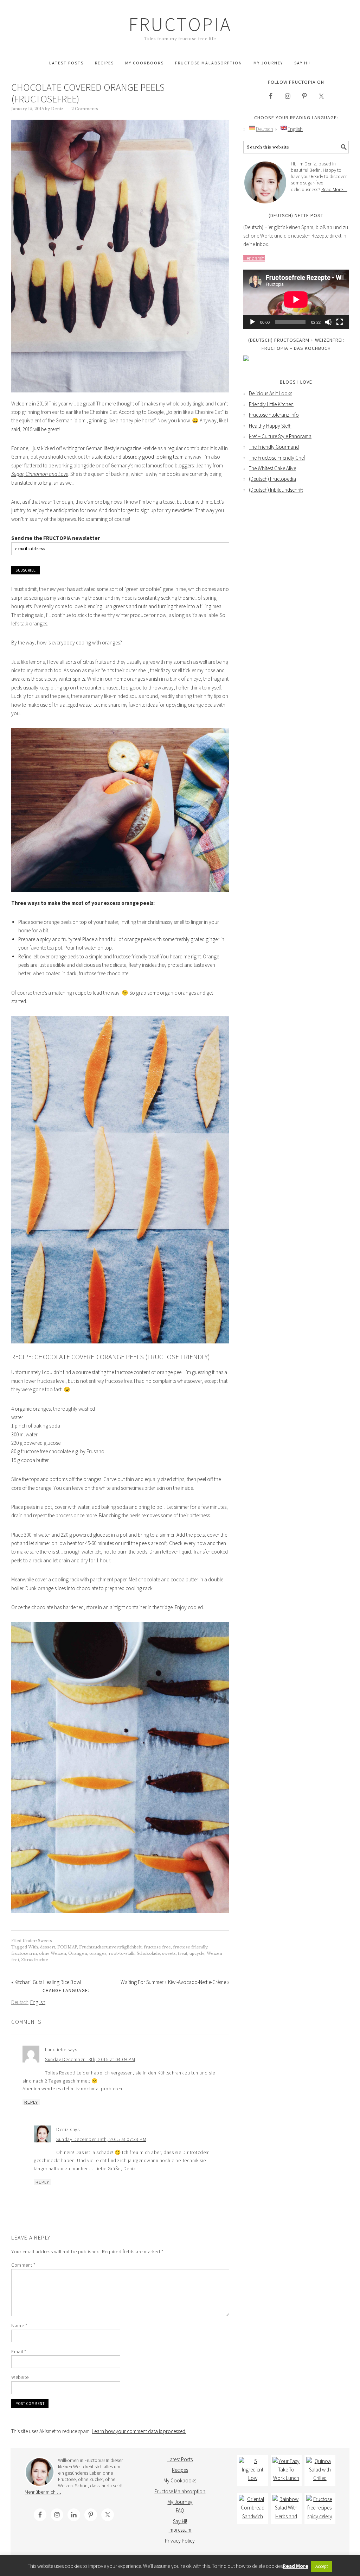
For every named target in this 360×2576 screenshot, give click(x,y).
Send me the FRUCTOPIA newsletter (56, 538)
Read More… (334, 189)
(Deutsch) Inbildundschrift (276, 490)
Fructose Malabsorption (180, 2491)
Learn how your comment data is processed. (139, 2431)
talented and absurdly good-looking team (139, 457)
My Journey (180, 2502)
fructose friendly (190, 1947)
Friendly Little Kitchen (271, 404)
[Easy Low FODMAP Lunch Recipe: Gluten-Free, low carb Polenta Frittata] (286, 2471)
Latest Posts (180, 2459)
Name (19, 2325)
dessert (48, 1947)
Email (19, 2351)
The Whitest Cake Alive (272, 468)
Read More (295, 2566)
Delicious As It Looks (271, 393)
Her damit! (254, 258)
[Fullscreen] (340, 322)
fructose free (157, 1947)
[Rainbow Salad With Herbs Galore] (286, 2509)
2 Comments (85, 109)
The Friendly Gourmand (274, 447)
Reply (31, 2102)
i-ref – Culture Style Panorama (280, 436)
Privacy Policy (180, 2541)
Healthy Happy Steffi (270, 426)
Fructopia (180, 24)
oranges (98, 1953)
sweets (169, 1953)
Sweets (45, 1941)
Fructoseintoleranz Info (274, 415)
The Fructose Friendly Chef (277, 458)
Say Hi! (180, 2521)
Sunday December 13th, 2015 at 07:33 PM (101, 2139)
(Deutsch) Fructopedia (272, 479)
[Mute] (328, 322)
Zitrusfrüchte (35, 1960)
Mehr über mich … (43, 2492)
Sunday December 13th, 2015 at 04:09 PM (90, 2059)
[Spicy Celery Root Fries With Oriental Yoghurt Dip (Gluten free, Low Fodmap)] (320, 2509)
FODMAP (67, 1947)
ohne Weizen (53, 1953)
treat (183, 1953)
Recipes (180, 2470)
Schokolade (148, 1953)
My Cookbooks (180, 2480)
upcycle (197, 1953)
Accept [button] (322, 2566)
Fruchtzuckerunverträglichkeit (110, 1947)
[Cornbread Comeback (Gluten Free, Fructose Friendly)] (252, 2509)
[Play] (252, 322)
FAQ (180, 2510)
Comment (23, 2265)
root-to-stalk (122, 1953)
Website (20, 2377)
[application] (296, 299)
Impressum (180, 2530)
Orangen (78, 1953)
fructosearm (24, 1953)
